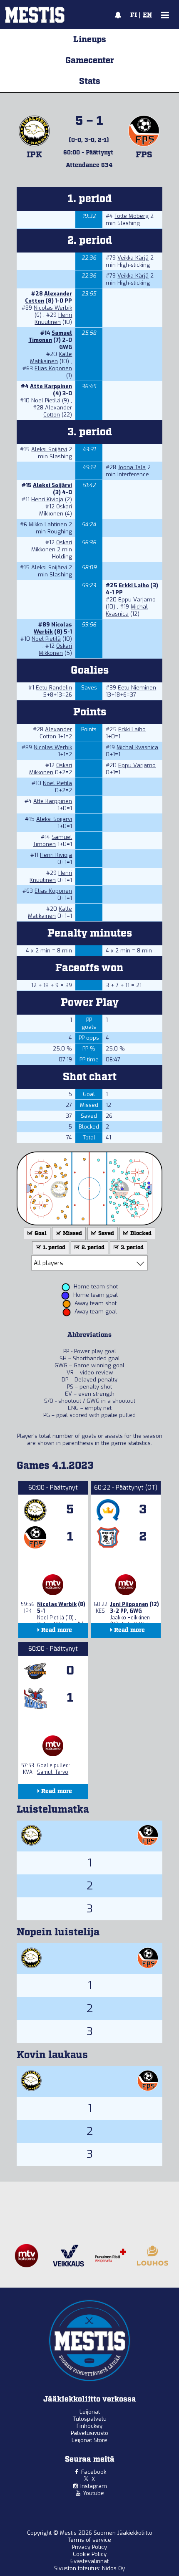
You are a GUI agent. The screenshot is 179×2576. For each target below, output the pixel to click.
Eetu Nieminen (137, 688)
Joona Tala (132, 467)
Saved (106, 1234)
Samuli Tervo (53, 1772)
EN (147, 15)
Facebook (94, 2472)
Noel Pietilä (46, 400)
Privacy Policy (89, 2547)
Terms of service (89, 2540)
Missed (72, 1234)
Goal (40, 1234)
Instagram (94, 2486)
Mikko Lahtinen (48, 524)
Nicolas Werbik (53, 308)
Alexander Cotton (58, 411)
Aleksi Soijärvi (49, 449)
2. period (92, 1248)
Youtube (93, 2493)
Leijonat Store (89, 2440)
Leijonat (90, 2412)
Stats (90, 81)
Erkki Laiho (134, 585)
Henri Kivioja (47, 499)
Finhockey (89, 2426)
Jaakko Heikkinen (130, 1618)
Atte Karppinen (51, 386)
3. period (132, 1248)
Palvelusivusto (89, 2433)
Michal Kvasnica (127, 610)
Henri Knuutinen (53, 318)
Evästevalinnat (89, 2561)
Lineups (90, 40)
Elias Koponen (53, 368)
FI (134, 15)
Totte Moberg (132, 216)
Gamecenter (90, 61)
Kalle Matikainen (51, 358)
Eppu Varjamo (137, 600)
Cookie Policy (90, 2554)
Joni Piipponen (129, 1604)
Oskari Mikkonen (56, 510)
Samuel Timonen (50, 336)
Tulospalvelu (90, 2419)
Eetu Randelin (54, 688)
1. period (53, 1248)
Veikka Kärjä (133, 258)
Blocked (140, 1234)
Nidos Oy (113, 2568)
